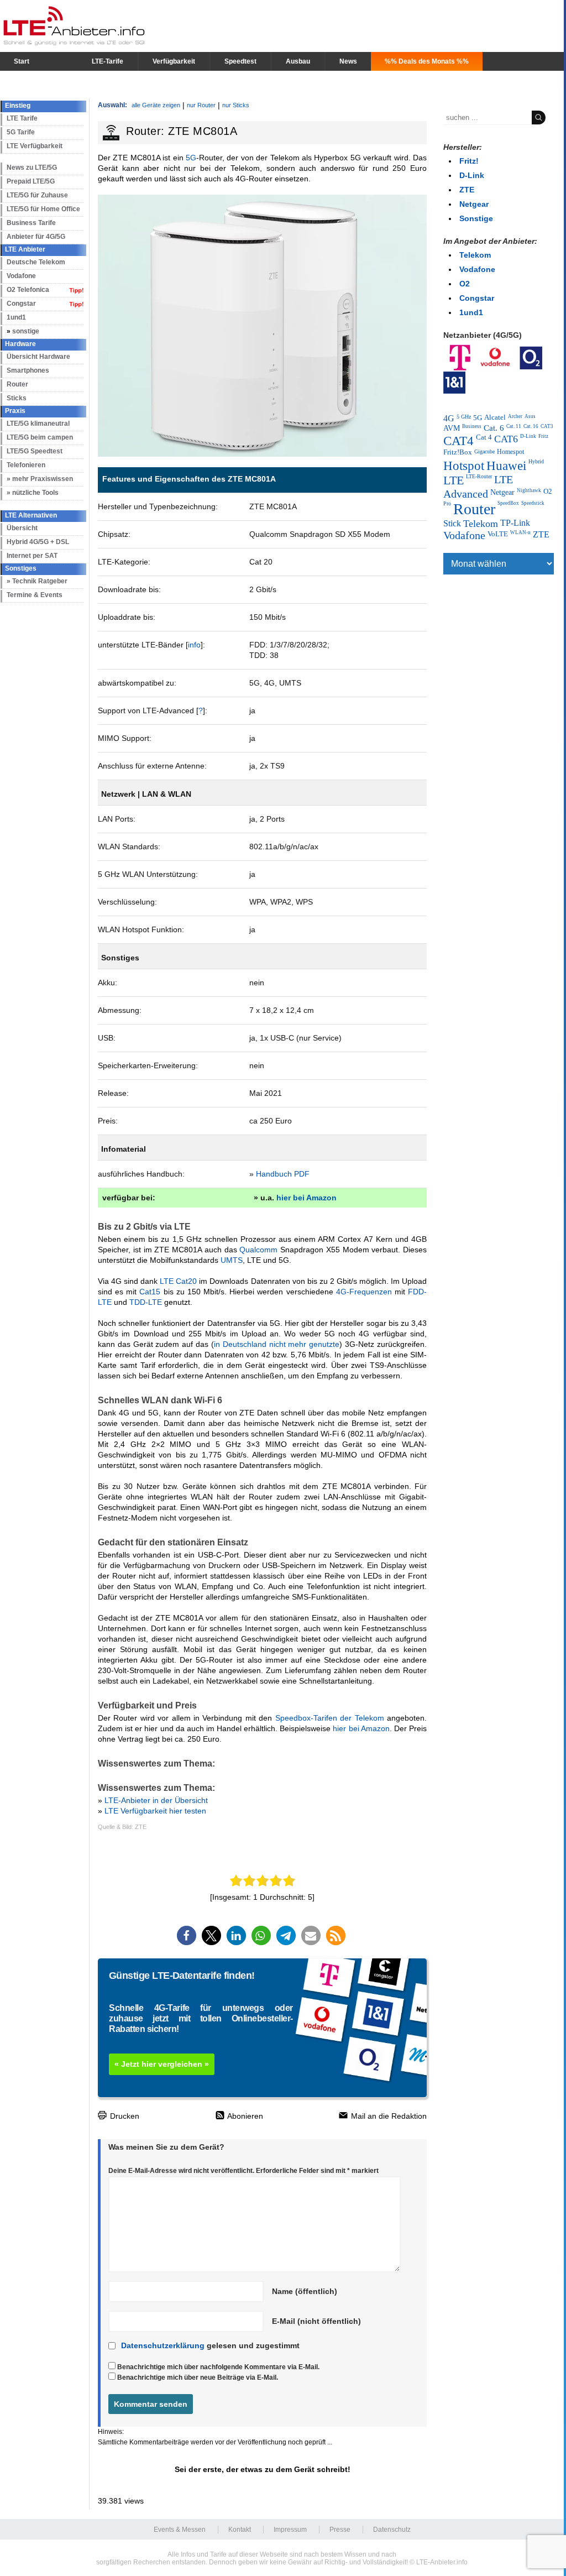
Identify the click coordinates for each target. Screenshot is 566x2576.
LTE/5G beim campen (40, 437)
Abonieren (244, 2116)
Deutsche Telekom (36, 262)
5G (191, 158)
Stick (452, 523)
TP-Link (515, 523)
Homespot (510, 452)
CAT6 (506, 439)
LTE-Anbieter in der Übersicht (156, 1800)
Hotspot (464, 466)
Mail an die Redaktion (388, 2116)
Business (472, 426)
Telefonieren (26, 465)
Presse (340, 2530)
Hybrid (536, 461)
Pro (447, 503)
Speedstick (533, 503)
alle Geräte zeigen (156, 105)
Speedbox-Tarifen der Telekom (330, 1718)
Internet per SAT (32, 556)
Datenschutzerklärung (163, 2345)
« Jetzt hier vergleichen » (162, 2064)
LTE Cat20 (178, 1281)
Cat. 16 (531, 426)
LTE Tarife (22, 118)
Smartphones (28, 370)
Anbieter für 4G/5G (36, 237)
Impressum (290, 2530)
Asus (530, 416)
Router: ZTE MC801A (182, 131)
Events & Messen (180, 2530)
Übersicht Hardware (38, 357)
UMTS (232, 1260)
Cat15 (150, 1292)
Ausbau (298, 61)
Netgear (474, 204)
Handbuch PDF (283, 1174)
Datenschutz (392, 2530)
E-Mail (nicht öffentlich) (316, 2321)
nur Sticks (236, 105)
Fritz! (469, 161)
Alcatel (495, 417)
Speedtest (240, 61)
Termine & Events (35, 595)
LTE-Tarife (108, 61)
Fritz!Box (458, 452)
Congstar (21, 304)
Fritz (543, 436)
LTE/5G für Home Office (43, 209)
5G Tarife (21, 132)
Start (22, 61)
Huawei (506, 466)
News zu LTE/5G (32, 168)
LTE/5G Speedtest (35, 451)
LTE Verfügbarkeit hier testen (155, 1811)
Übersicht (22, 528)
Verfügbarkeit (174, 61)
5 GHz (464, 417)
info (194, 645)
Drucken (124, 2116)
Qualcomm (258, 1250)
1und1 (16, 317)
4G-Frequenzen (364, 1292)
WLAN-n (520, 532)
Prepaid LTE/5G (31, 181)
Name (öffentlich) (305, 2291)
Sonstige (476, 218)
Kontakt (240, 2530)
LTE (454, 480)
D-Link (472, 175)
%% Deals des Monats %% (427, 61)
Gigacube (484, 451)
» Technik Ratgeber (37, 581)
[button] (187, 1935)
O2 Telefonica (28, 290)
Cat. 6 (494, 428)
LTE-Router (479, 476)
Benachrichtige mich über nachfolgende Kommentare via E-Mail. (218, 2367)
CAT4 (458, 441)
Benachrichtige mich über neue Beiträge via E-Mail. (198, 2378)
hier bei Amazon (306, 1198)
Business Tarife (31, 223)
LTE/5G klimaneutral (38, 424)
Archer (515, 416)
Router (17, 384)
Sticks (17, 398)
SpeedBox (508, 503)
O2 (465, 284)
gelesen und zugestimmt (210, 2345)
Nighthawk (529, 490)
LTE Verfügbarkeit (35, 146)
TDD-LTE (146, 1302)
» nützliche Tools (33, 493)
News (348, 61)
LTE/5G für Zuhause (37, 195)
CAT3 (547, 426)
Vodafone (21, 276)
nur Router (201, 105)
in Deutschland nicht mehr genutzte (277, 1344)
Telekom (475, 255)
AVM (452, 428)
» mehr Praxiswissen (40, 479)
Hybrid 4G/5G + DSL (38, 542)
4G (449, 418)
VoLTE (498, 534)
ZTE (467, 190)
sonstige (26, 331)
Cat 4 (484, 437)
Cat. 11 (514, 426)
